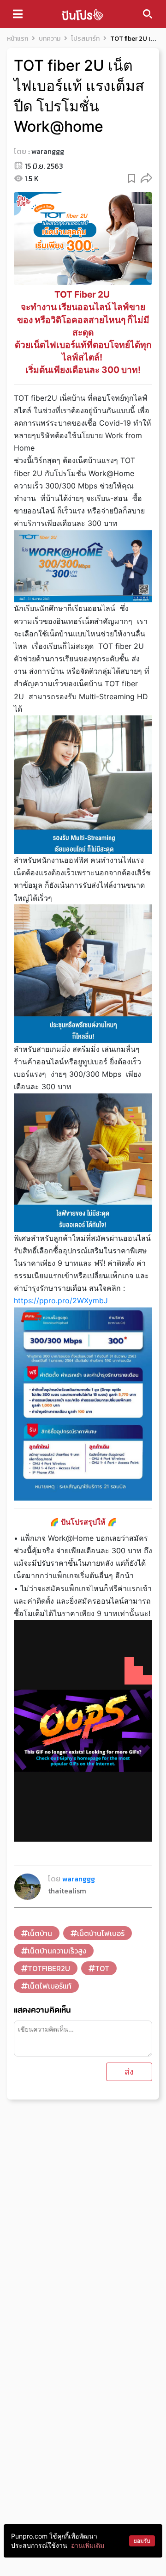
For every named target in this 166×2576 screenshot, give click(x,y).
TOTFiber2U (49, 1968)
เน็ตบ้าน (40, 1933)
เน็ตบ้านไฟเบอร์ (101, 1933)
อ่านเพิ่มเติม (88, 2545)
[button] (146, 178)
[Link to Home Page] (83, 14)
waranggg (48, 151)
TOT (102, 1968)
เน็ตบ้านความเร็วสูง (57, 1951)
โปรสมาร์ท (85, 39)
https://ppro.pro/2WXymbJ (61, 1300)
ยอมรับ (142, 2541)
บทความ (50, 39)
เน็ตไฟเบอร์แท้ (50, 1986)
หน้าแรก (18, 39)
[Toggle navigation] (18, 14)
